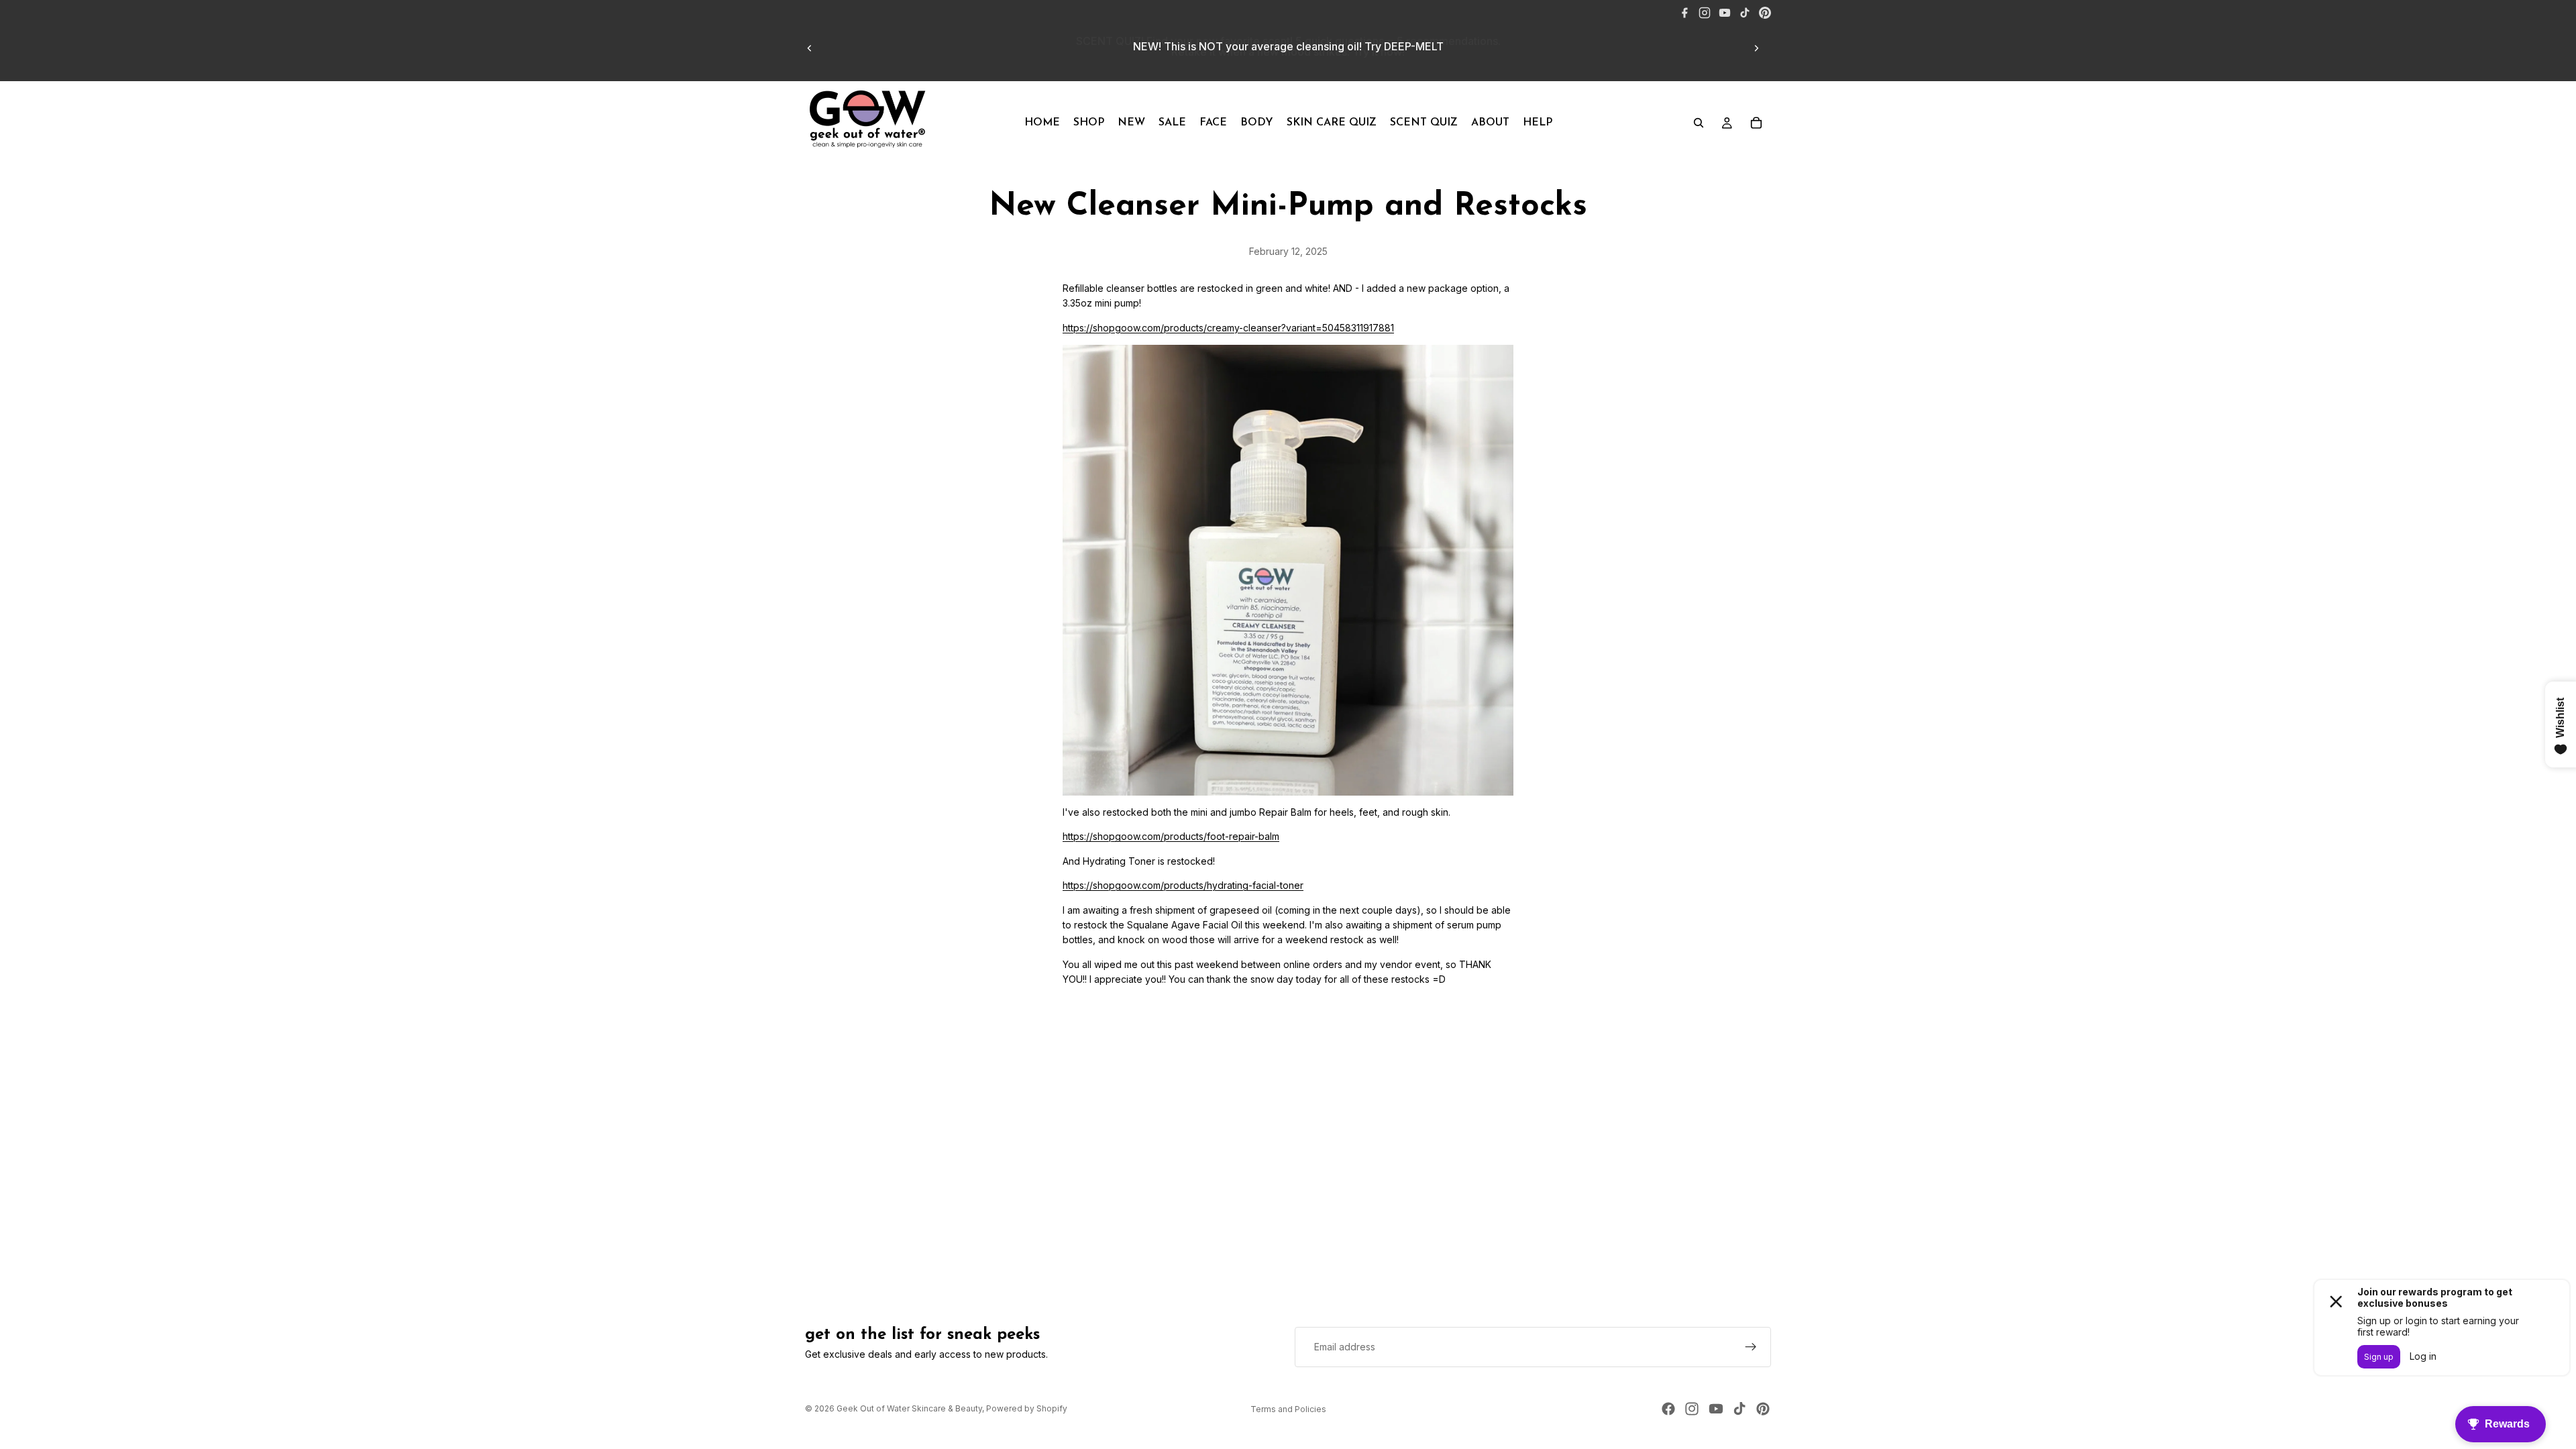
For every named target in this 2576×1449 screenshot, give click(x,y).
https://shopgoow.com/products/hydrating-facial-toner (1183, 885)
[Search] (1699, 123)
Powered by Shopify (1027, 1408)
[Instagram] (1705, 13)
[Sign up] (1751, 1347)
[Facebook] (1684, 13)
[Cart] (1756, 123)
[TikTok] (1745, 13)
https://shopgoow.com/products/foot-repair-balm (1171, 836)
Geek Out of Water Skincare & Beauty (909, 1408)
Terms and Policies (1288, 1409)
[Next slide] (1756, 48)
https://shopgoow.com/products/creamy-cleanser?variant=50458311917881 (1228, 328)
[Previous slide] (810, 48)
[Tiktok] (1739, 1409)
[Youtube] (1716, 1409)
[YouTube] (1725, 13)
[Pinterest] (1765, 13)
